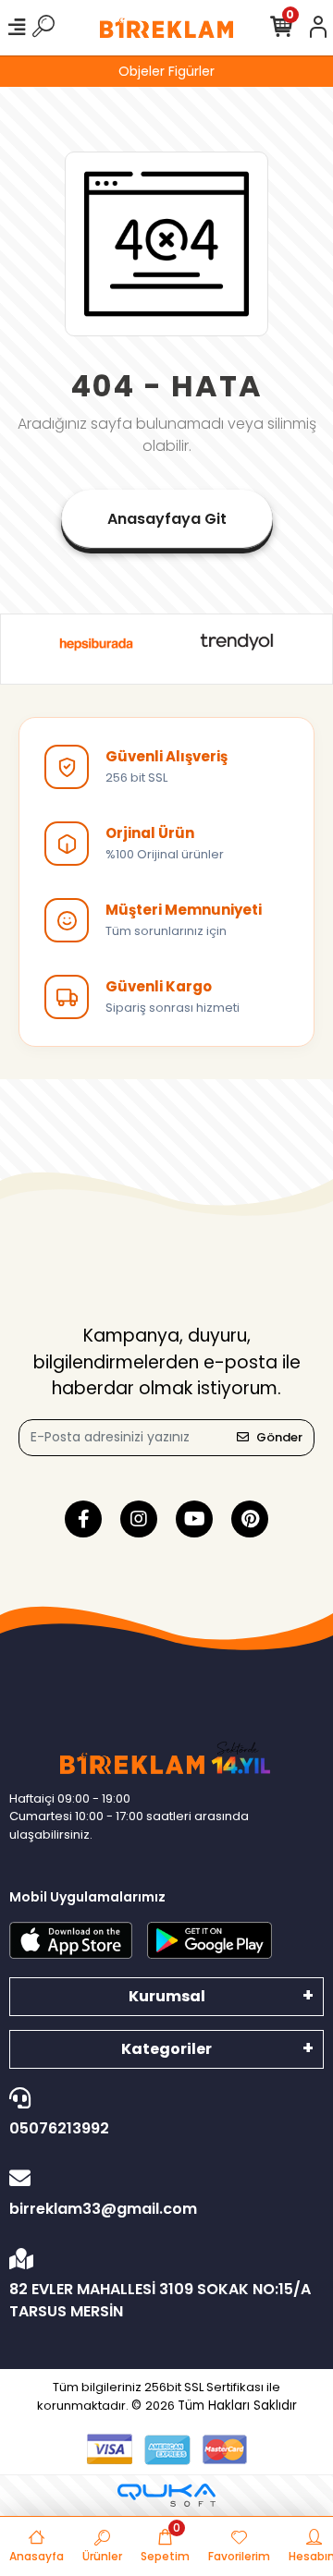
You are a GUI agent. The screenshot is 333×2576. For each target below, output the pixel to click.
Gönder (279, 1437)
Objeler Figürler (166, 71)
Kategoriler (166, 2049)
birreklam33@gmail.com (103, 2209)
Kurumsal (167, 1996)
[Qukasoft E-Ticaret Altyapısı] (166, 2495)
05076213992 (59, 2128)
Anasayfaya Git (167, 519)
